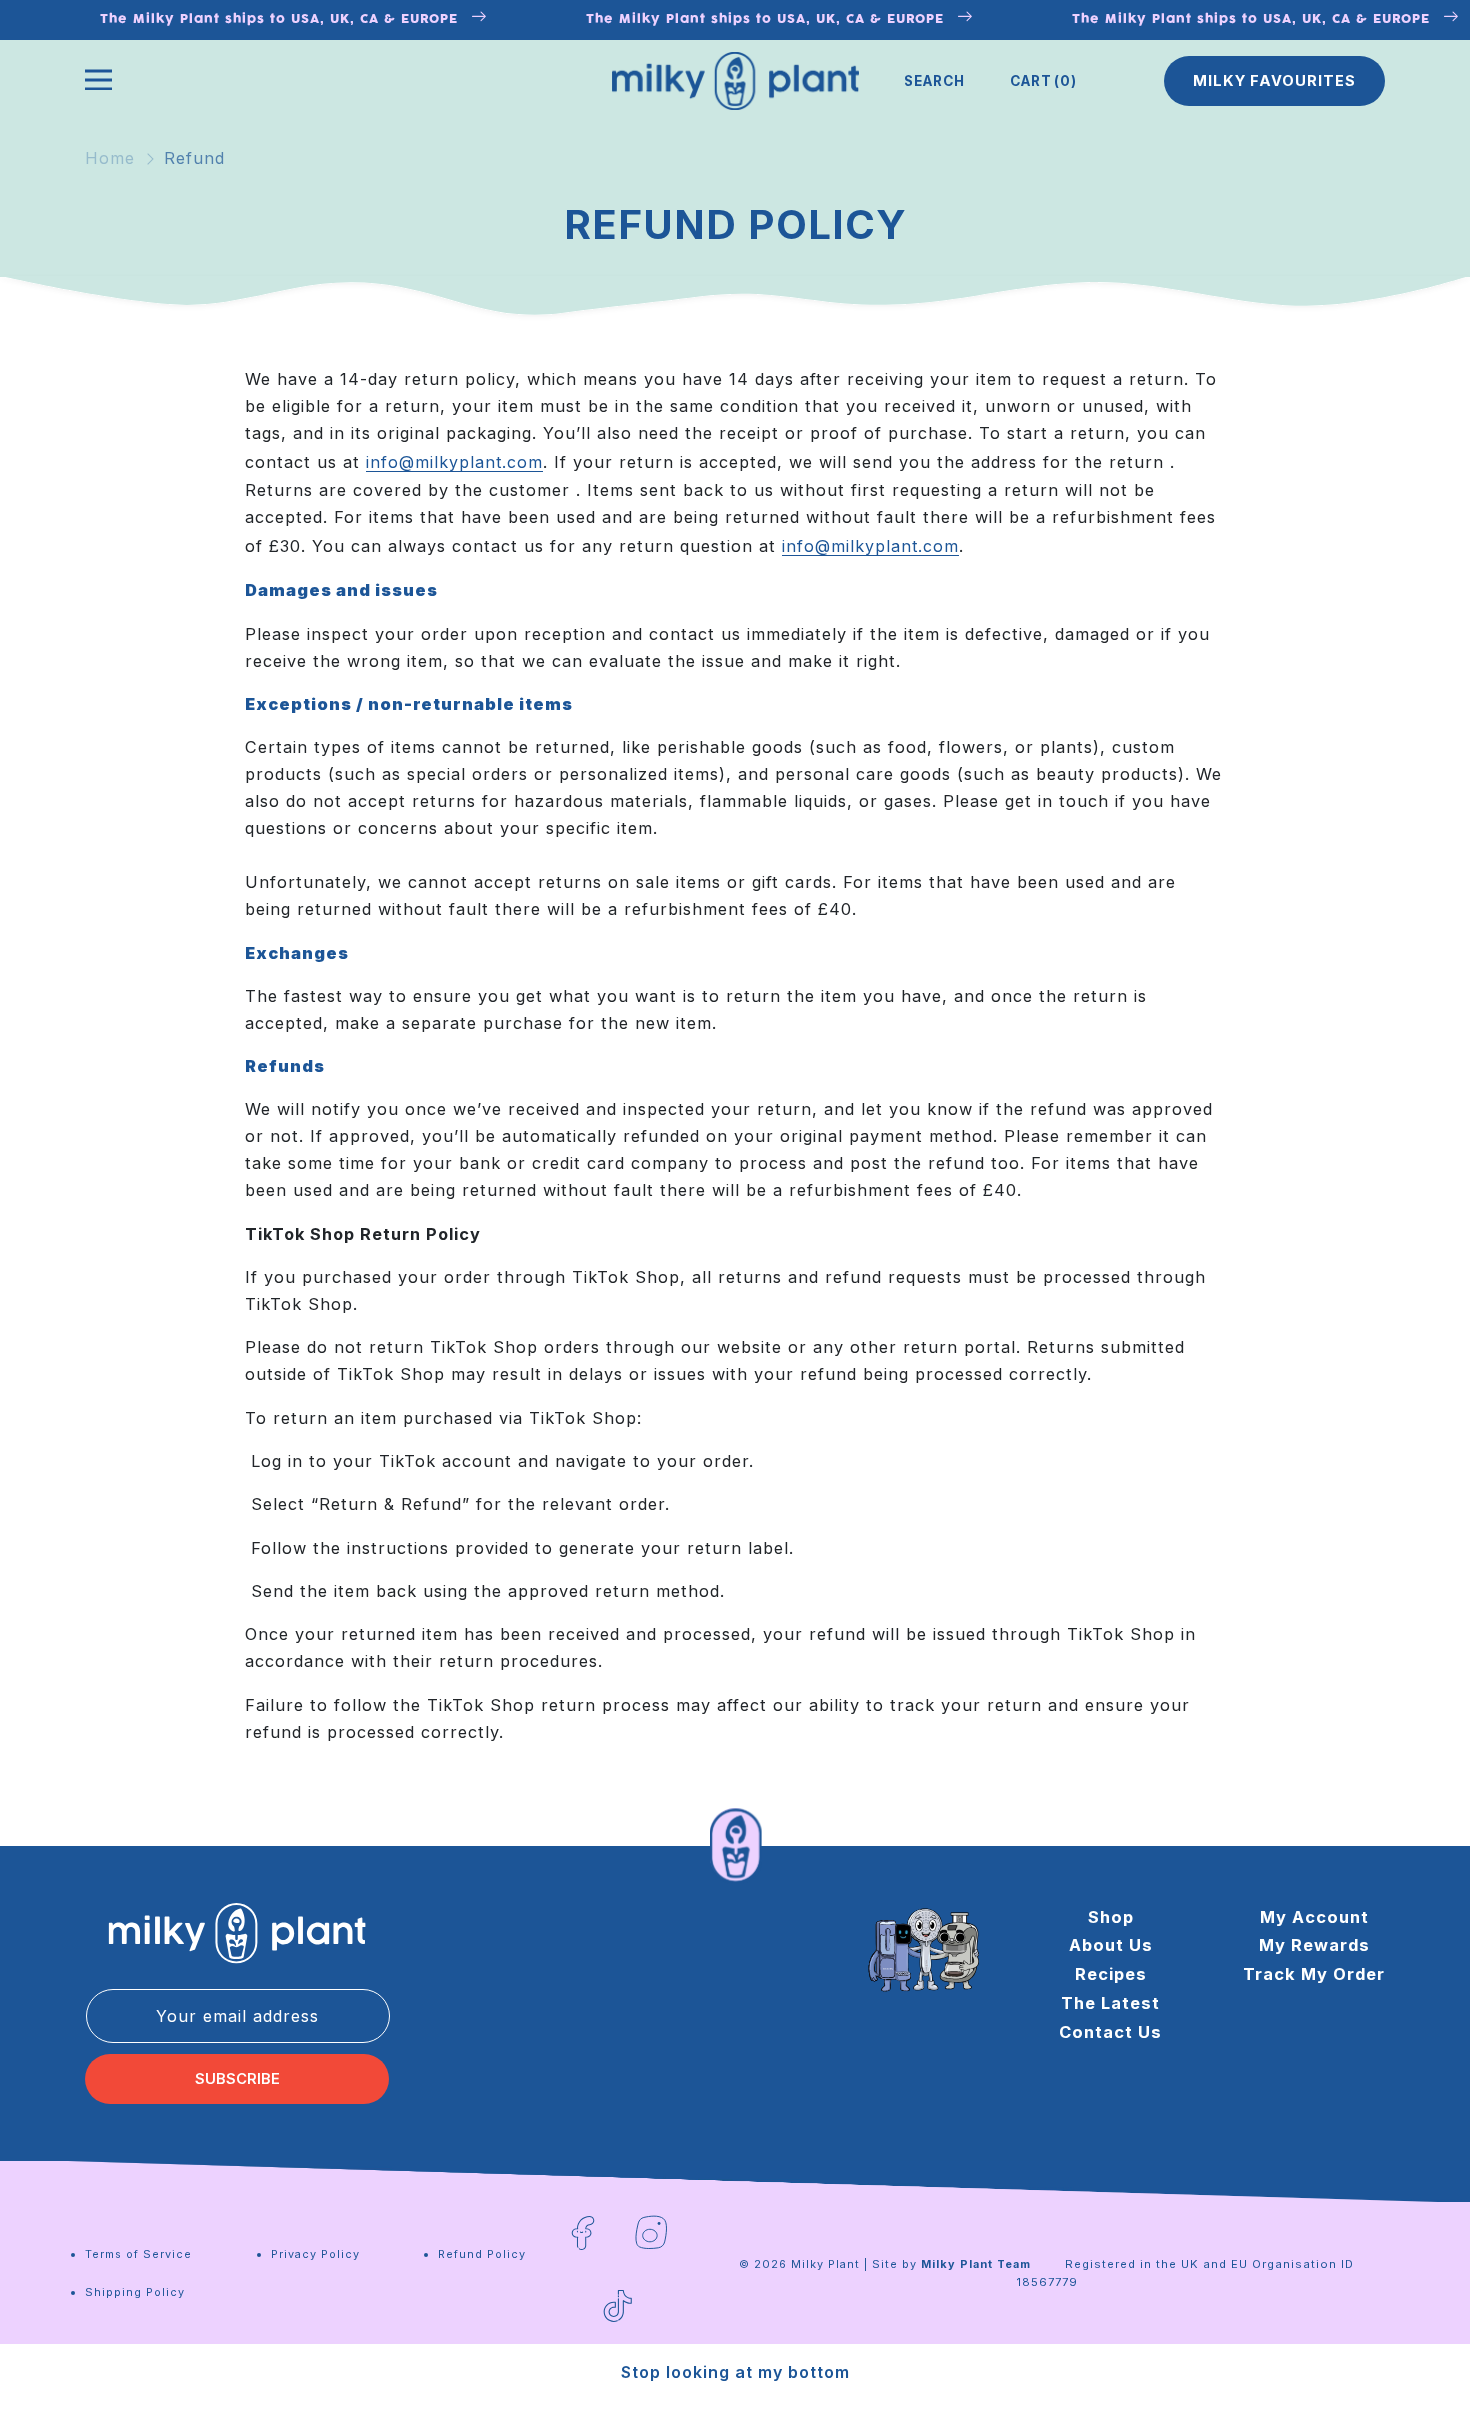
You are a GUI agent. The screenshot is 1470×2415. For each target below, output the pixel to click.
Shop (1111, 1917)
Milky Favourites (1274, 81)
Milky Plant (825, 2264)
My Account (1314, 1917)
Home (110, 158)
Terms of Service (138, 2254)
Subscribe (237, 2079)
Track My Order (1314, 1974)
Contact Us (1110, 2032)
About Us (1111, 1945)
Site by (951, 2264)
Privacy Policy (315, 2254)
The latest (1110, 2003)
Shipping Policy (135, 2292)
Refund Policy (482, 2254)
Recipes (1111, 1974)
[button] (934, 81)
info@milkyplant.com (454, 462)
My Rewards (1314, 1945)
